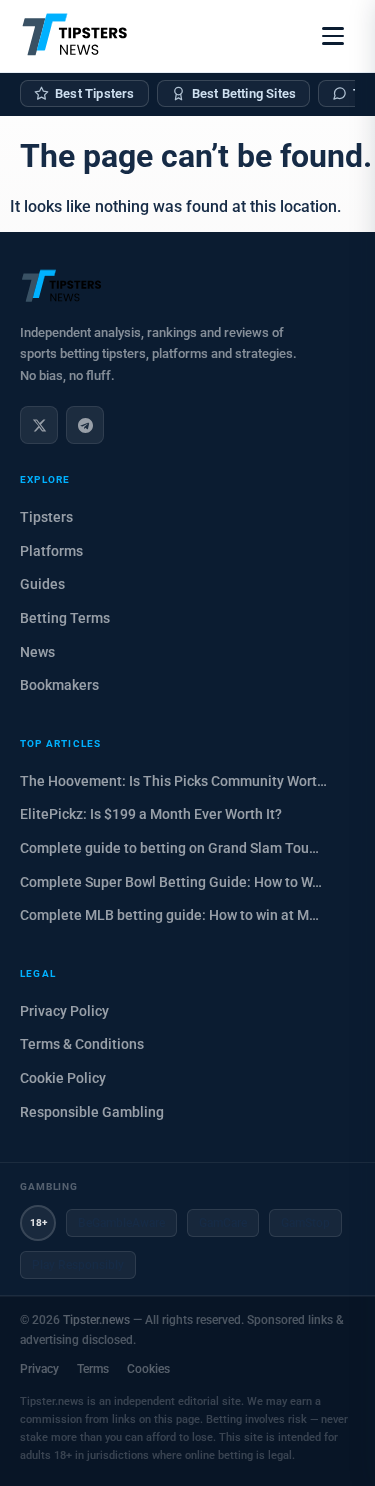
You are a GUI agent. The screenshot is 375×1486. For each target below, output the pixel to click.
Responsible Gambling (92, 1112)
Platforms (51, 551)
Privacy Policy (64, 1011)
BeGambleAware (121, 1223)
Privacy (39, 1369)
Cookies (148, 1369)
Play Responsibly (78, 1265)
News (37, 652)
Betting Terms (65, 618)
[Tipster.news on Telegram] (85, 425)
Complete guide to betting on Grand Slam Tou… (169, 848)
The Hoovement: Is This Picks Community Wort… (173, 781)
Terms (93, 1369)
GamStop (305, 1223)
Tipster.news (96, 1320)
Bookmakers (59, 685)
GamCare (223, 1223)
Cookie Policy (63, 1078)
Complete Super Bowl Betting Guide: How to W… (171, 882)
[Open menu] (333, 36)
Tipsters (46, 517)
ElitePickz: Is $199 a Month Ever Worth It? (151, 814)
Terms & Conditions (82, 1044)
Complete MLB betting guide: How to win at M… (169, 915)
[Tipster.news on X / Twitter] (39, 425)
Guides (42, 584)
